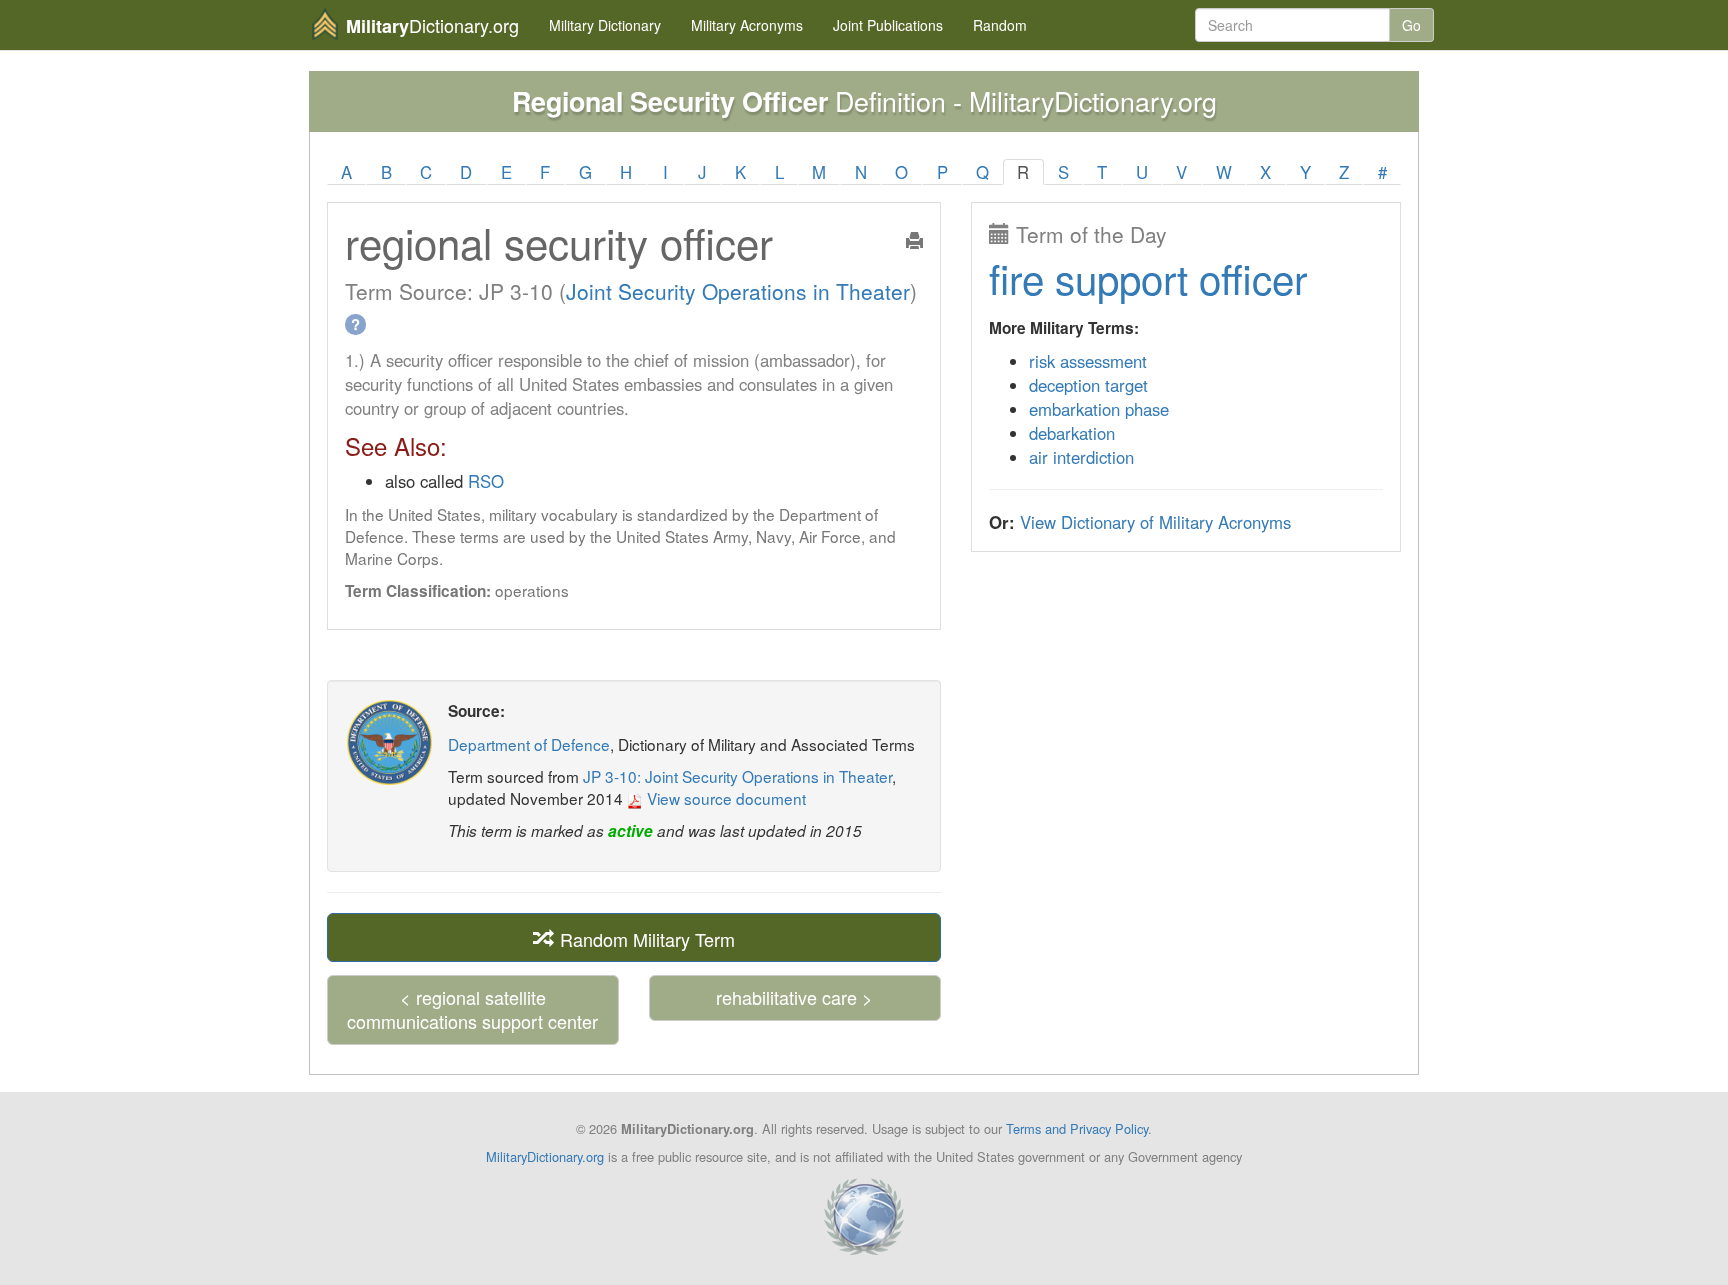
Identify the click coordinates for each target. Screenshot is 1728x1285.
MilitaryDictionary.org (545, 1156)
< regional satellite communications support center (472, 1009)
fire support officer (1148, 277)
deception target (1088, 385)
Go (1411, 25)
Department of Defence (529, 744)
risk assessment (1088, 361)
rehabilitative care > (794, 997)
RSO (486, 481)
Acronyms (747, 25)
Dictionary (605, 25)
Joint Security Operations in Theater (738, 291)
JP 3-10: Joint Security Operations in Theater (737, 776)
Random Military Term (645, 938)
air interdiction (1081, 457)
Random (1000, 25)
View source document (724, 798)
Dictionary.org (432, 25)
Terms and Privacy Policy (1077, 1128)
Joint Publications (888, 25)
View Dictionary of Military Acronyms (1155, 522)
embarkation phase (1099, 409)
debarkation (1072, 433)
